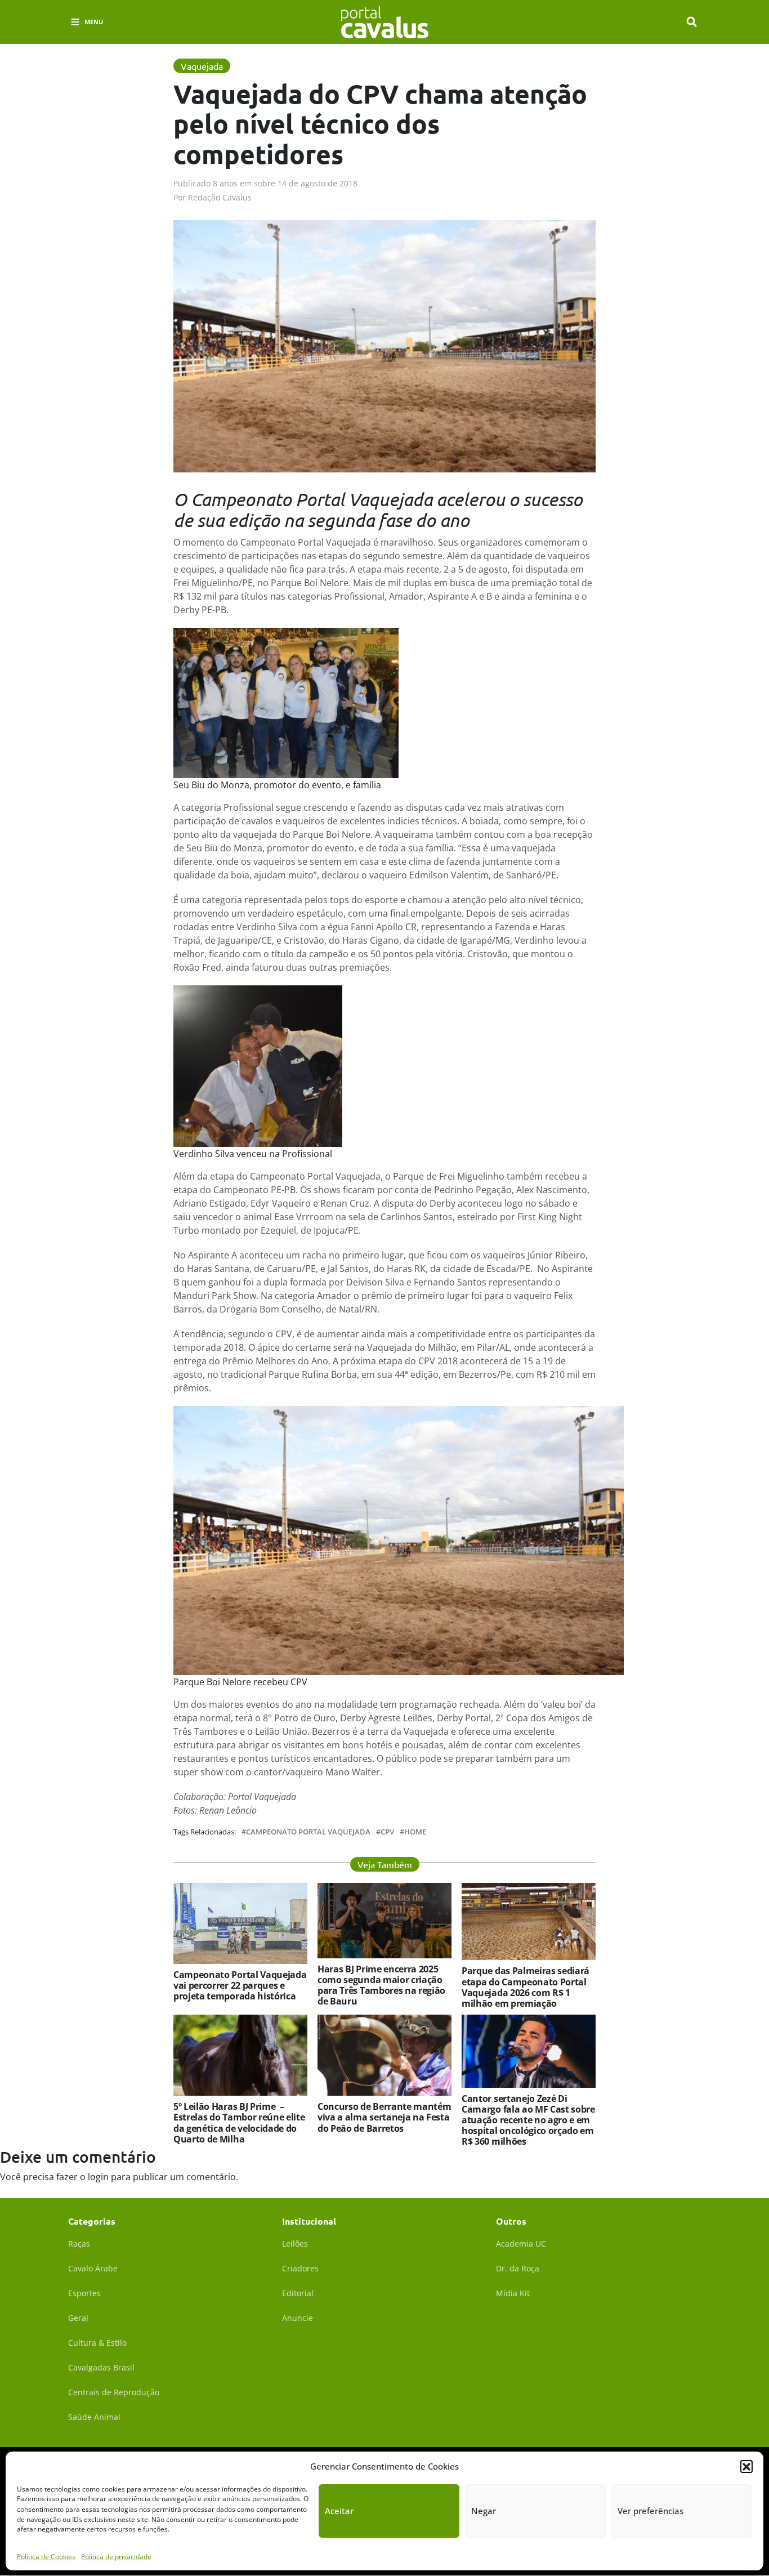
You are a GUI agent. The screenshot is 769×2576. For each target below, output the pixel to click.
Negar (484, 2511)
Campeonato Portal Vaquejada (308, 1832)
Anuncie (298, 2318)
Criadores (300, 2268)
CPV (387, 1832)
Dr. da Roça (518, 2268)
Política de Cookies (46, 2556)
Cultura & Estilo (97, 2343)
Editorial (298, 2293)
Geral (78, 2318)
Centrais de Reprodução (114, 2392)
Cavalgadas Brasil (101, 2367)
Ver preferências (650, 2511)
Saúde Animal (94, 2417)
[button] (746, 2466)
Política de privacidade (116, 2556)
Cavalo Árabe (93, 2268)
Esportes (84, 2293)
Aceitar (339, 2511)
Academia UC (521, 2244)
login (98, 2177)
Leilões (295, 2244)
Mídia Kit (513, 2293)
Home (415, 1832)
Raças (79, 2244)
